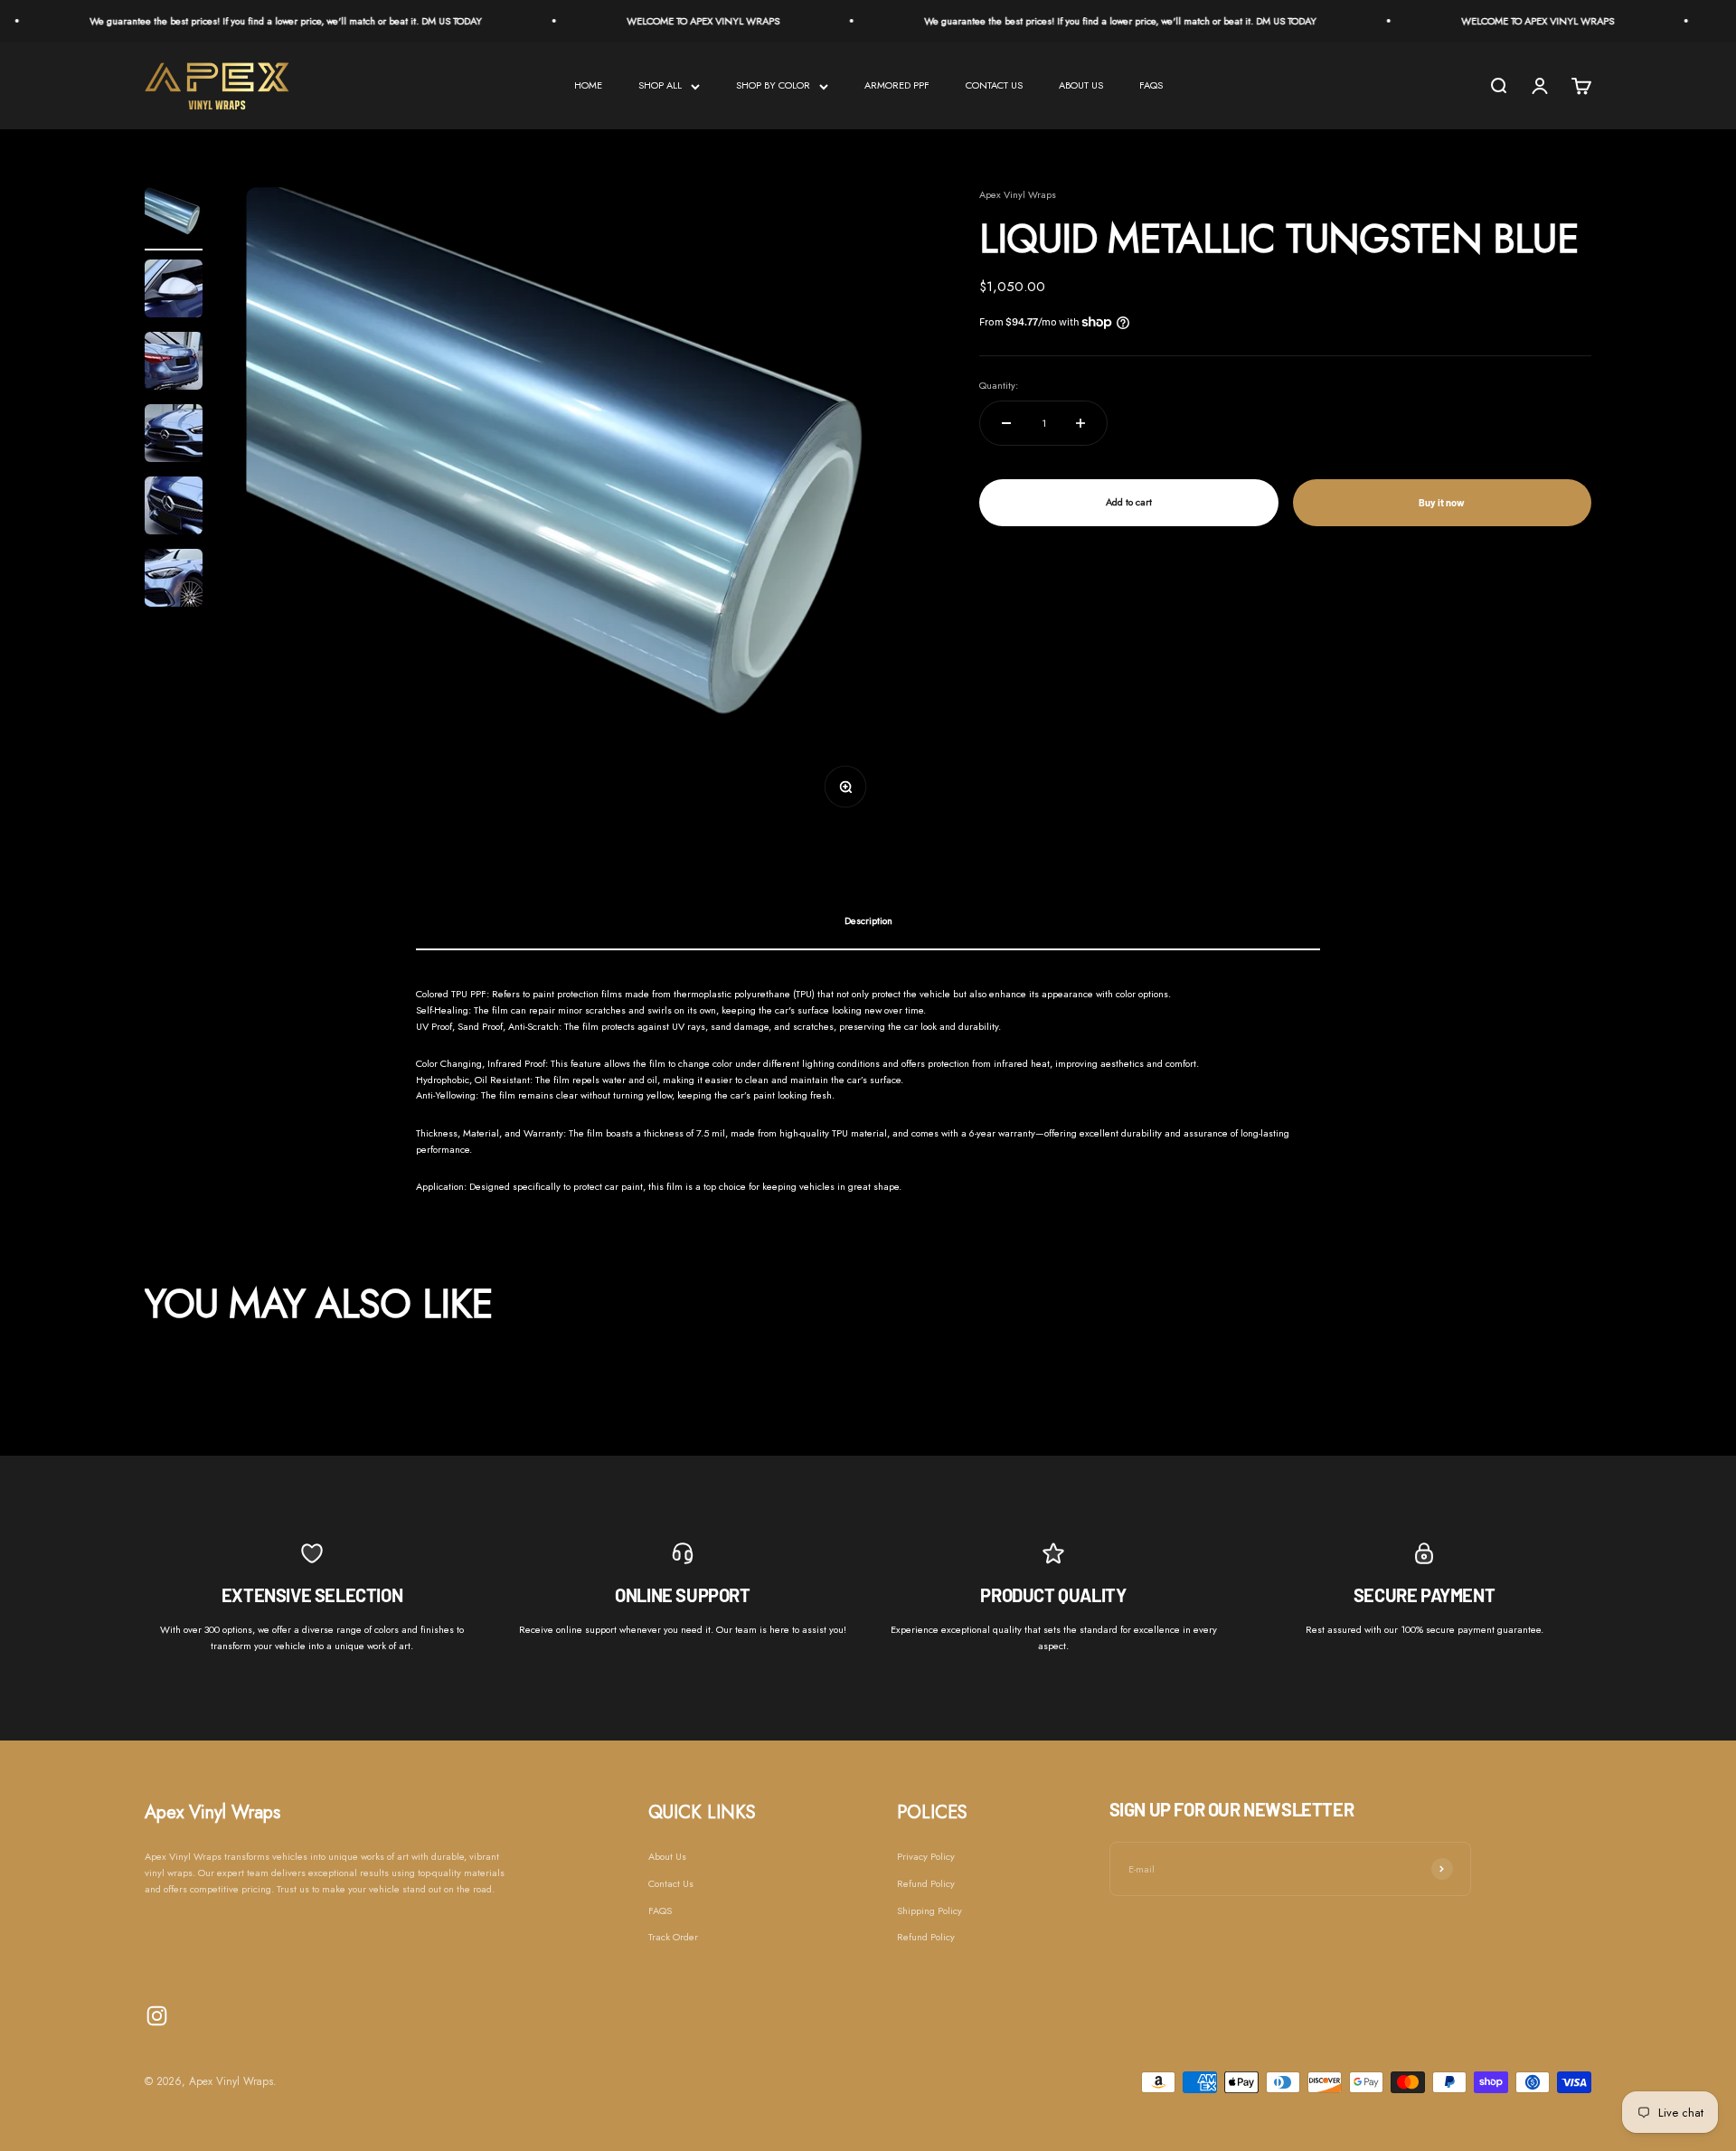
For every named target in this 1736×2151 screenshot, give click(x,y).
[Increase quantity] (1080, 423)
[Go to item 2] (174, 291)
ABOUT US (1081, 85)
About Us (667, 1856)
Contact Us (671, 1883)
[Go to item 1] (174, 219)
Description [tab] (868, 920)
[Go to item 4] (174, 436)
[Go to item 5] (174, 508)
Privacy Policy (926, 1856)
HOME (588, 85)
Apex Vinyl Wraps (1018, 194)
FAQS (1151, 85)
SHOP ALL (660, 85)
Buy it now (1442, 502)
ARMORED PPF (897, 85)
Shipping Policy (929, 1910)
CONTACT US (994, 85)
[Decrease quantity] (1006, 423)
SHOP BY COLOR (773, 85)
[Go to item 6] (174, 580)
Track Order (673, 1937)
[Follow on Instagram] (157, 2016)
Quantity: (999, 385)
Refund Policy (926, 1883)
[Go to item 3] (174, 363)
